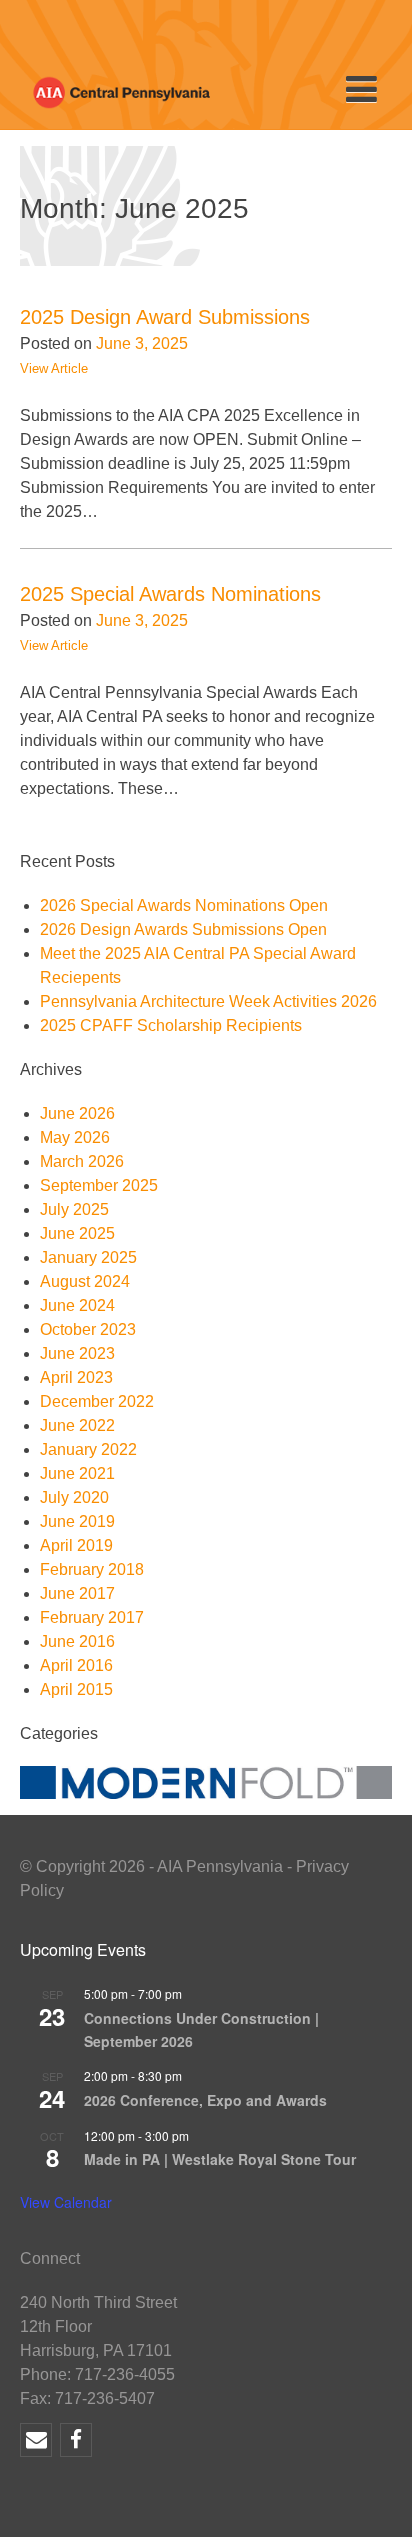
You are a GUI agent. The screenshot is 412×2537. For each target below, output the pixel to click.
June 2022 (77, 1425)
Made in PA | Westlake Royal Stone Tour (220, 2159)
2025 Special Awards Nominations (170, 594)
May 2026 (75, 1137)
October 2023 (88, 1329)
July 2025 (74, 1209)
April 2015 (76, 1689)
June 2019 (77, 1521)
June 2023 (77, 1353)
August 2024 (85, 1281)
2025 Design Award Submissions (165, 317)
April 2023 (76, 1377)
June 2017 (77, 1593)
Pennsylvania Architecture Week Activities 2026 (208, 1001)
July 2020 (74, 1497)
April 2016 (76, 1665)
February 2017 (92, 1617)
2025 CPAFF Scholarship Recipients (171, 1025)
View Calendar (66, 2202)
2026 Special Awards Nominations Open (184, 905)
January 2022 (88, 1449)
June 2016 (77, 1641)
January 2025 (88, 1257)
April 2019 (76, 1545)
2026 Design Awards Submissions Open (183, 929)
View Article (54, 368)
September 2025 (99, 1185)
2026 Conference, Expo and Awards (205, 2100)
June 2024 (77, 1305)
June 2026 (77, 1113)
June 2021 (77, 1473)
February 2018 (92, 1569)
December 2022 (97, 1401)
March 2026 (82, 1161)
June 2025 (77, 1233)
